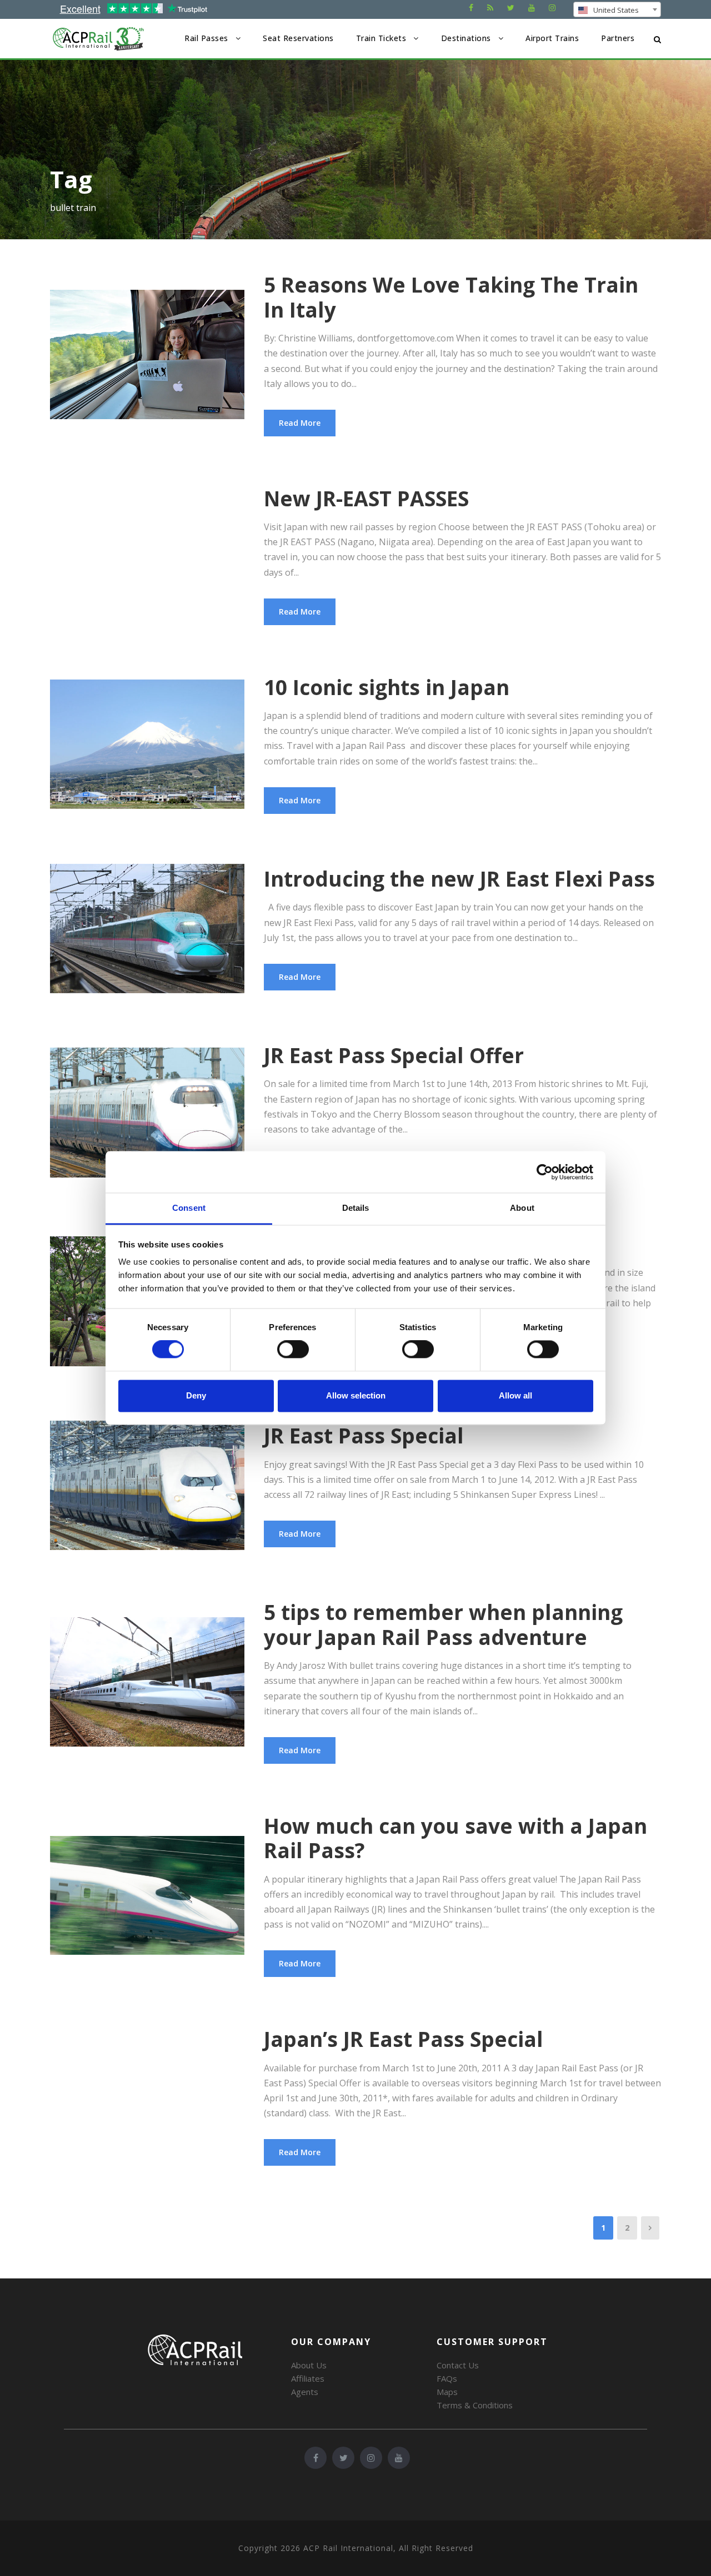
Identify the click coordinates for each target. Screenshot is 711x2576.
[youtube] (532, 7)
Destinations (466, 38)
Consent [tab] (189, 1208)
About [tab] (522, 1208)
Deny (196, 1395)
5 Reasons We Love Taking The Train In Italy (451, 297)
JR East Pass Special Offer (394, 1055)
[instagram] (552, 7)
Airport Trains (552, 38)
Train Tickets (381, 38)
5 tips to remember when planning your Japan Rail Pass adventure (443, 1624)
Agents (305, 2392)
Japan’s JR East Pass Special (404, 2039)
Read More (300, 423)
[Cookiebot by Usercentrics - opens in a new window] (545, 1172)
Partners (618, 38)
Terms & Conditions (475, 2405)
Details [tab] (356, 1208)
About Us (309, 2365)
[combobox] (617, 9)
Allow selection (356, 1395)
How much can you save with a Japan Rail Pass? (455, 1838)
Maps (447, 2392)
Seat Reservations (298, 38)
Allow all (515, 1395)
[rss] (490, 7)
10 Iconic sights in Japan (387, 687)
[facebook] (471, 7)
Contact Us (458, 2365)
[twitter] (511, 7)
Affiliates (308, 2378)
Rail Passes (206, 38)
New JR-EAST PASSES (366, 498)
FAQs (447, 2378)
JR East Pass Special (364, 1435)
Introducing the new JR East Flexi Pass (459, 879)
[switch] (293, 1350)
